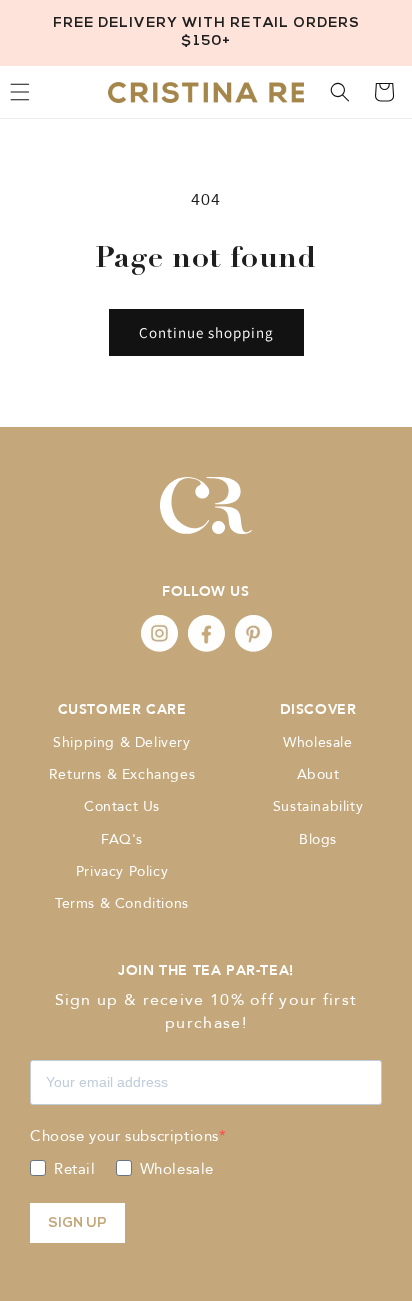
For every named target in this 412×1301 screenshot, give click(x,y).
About (318, 774)
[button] (340, 92)
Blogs (318, 839)
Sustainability (318, 806)
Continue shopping (206, 332)
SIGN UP (77, 1223)
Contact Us (122, 806)
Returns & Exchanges (122, 774)
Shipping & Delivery (121, 742)
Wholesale (317, 742)
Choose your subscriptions (124, 1136)
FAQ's (122, 839)
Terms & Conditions (122, 903)
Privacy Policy (122, 871)
